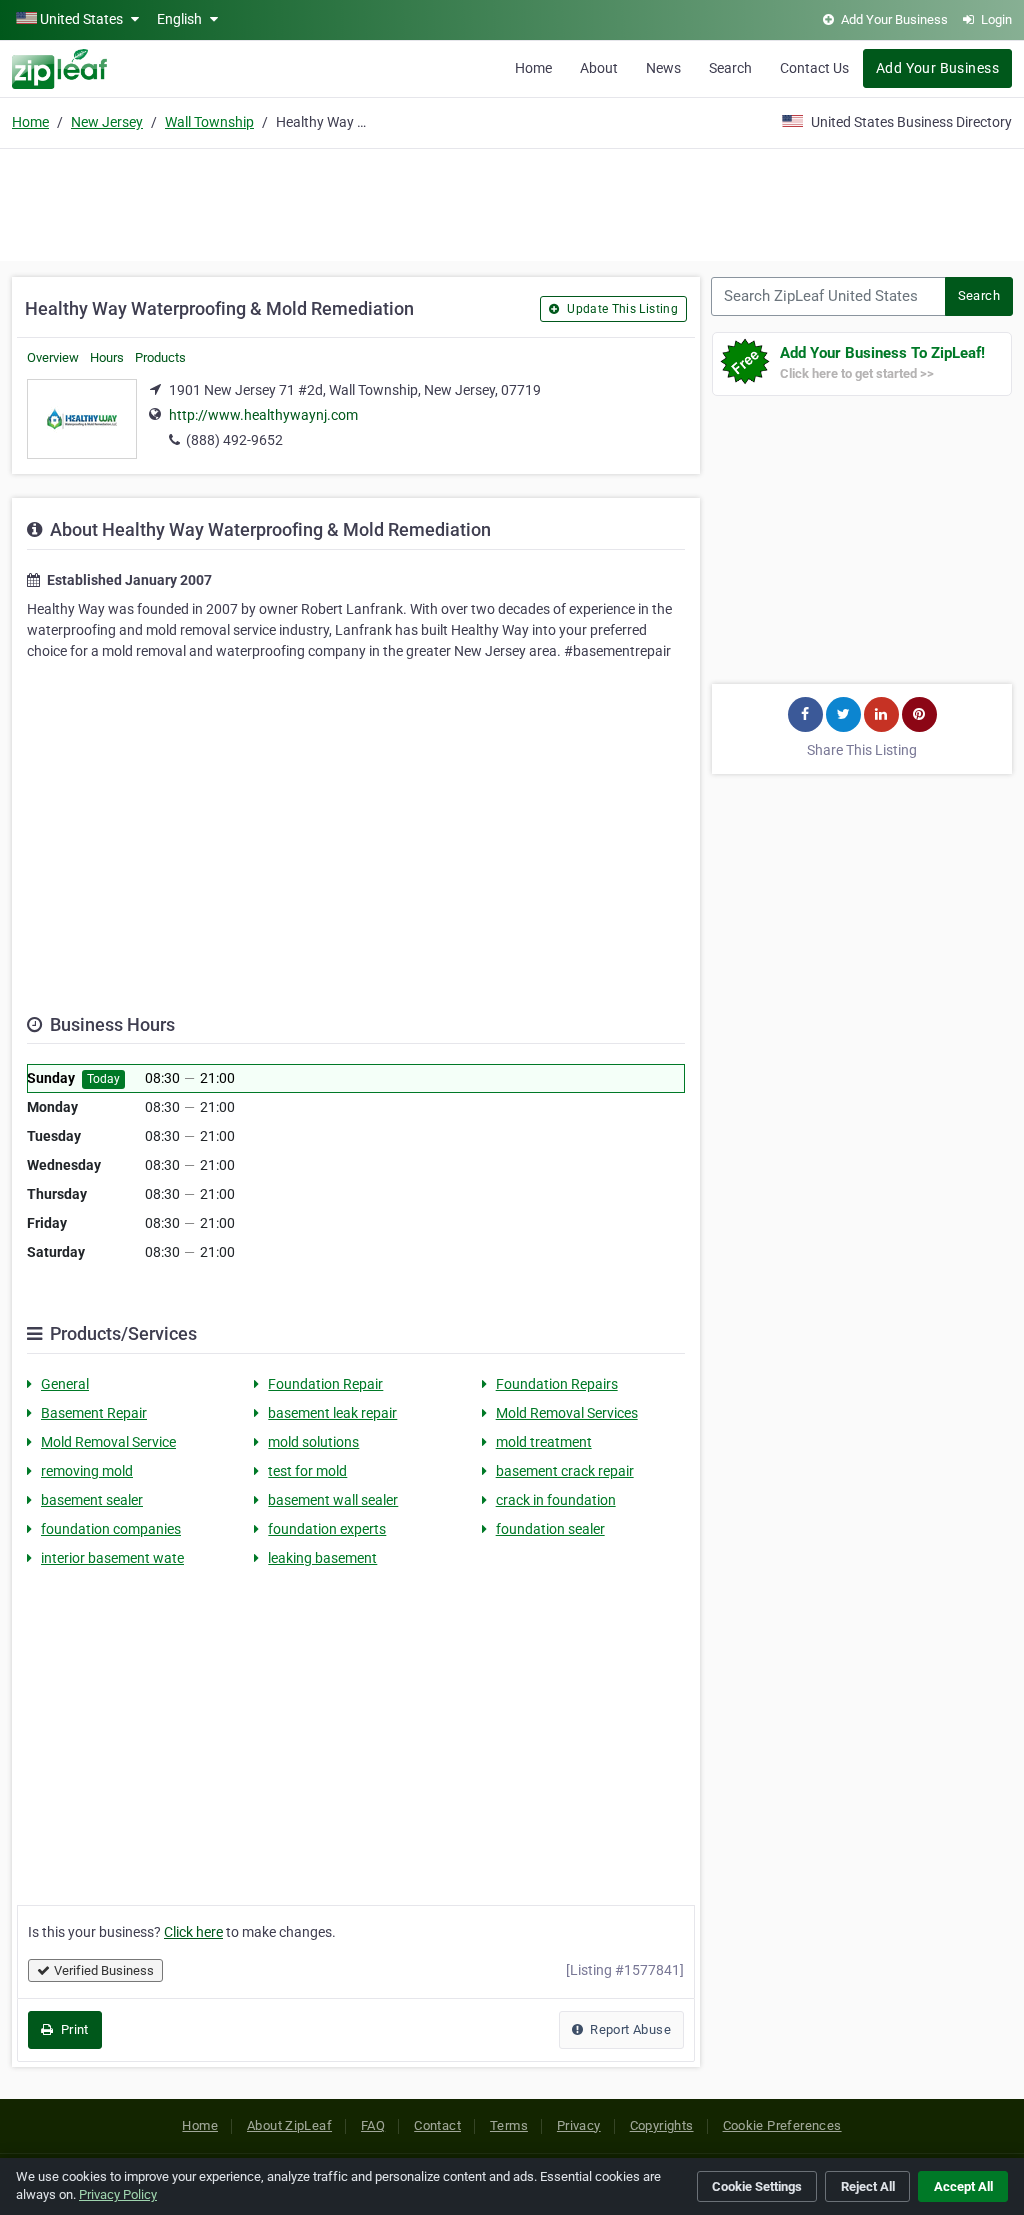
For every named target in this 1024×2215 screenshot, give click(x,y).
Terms (509, 2125)
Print (72, 2029)
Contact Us (814, 68)
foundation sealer (550, 1529)
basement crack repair (565, 1471)
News (663, 68)
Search (730, 68)
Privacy (579, 2125)
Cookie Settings (757, 2186)
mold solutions (313, 1442)
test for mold (307, 1471)
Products (160, 357)
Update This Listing (621, 309)
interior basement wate (112, 1558)
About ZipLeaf (289, 2125)
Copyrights (662, 2125)
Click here (193, 1932)
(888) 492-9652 (234, 440)
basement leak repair (332, 1413)
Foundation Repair (325, 1384)
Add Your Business (937, 68)
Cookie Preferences (782, 2125)
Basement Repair (94, 1413)
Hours (107, 357)
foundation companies (111, 1529)
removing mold (87, 1471)
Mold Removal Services (567, 1413)
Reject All (868, 2186)
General (65, 1384)
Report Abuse (629, 2029)
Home (533, 68)
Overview (53, 357)
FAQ (373, 2125)
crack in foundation (556, 1500)
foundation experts (327, 1529)
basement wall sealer (333, 1500)
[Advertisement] (512, 202)
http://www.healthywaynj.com (263, 415)
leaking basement (322, 1558)
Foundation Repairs (557, 1384)
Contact (437, 2125)
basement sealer (92, 1500)
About (599, 68)
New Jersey (107, 122)
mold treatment (544, 1442)
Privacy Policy (118, 2194)
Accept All (963, 2186)
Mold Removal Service (108, 1442)
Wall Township (209, 122)
